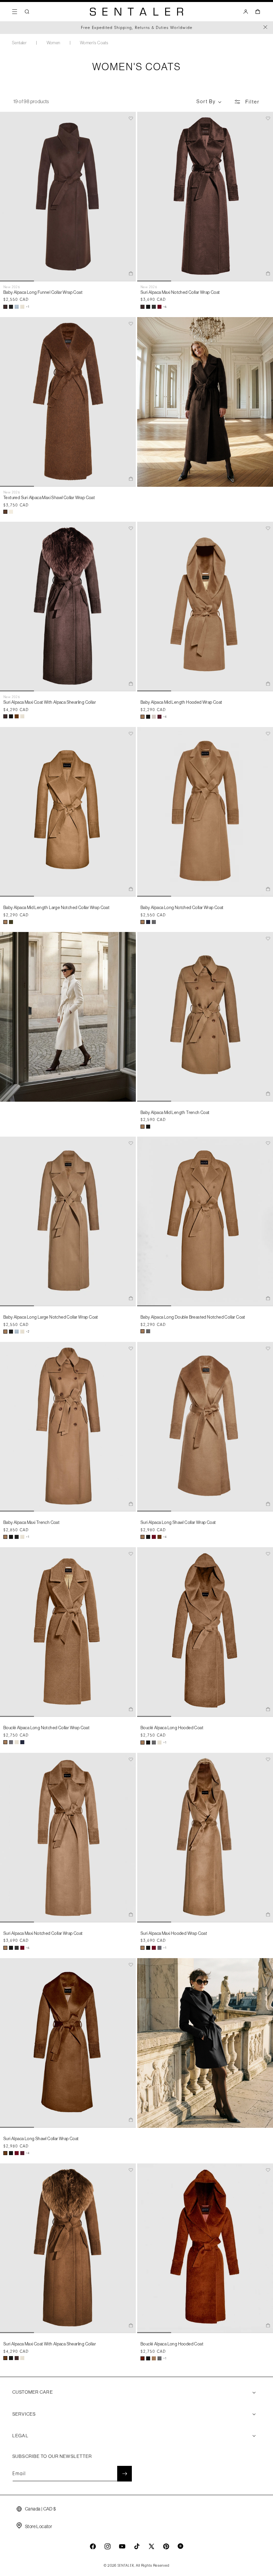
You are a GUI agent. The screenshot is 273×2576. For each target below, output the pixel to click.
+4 (165, 717)
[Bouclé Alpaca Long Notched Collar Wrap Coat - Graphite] (11, 1742)
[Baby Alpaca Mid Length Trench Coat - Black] (148, 1127)
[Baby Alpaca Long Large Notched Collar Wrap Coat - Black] (11, 1332)
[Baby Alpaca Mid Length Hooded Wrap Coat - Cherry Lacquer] (159, 717)
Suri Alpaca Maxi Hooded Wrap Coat (174, 1933)
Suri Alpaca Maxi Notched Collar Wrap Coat (180, 292)
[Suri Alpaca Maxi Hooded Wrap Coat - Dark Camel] (142, 1948)
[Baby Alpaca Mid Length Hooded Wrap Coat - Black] (148, 717)
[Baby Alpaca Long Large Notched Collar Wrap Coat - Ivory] (22, 1332)
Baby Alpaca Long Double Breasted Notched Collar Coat (193, 1317)
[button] (15, 12)
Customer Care (33, 2392)
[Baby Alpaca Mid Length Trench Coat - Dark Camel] (142, 1127)
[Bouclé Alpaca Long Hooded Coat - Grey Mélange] (154, 1743)
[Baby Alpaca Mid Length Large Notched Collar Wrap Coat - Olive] (11, 922)
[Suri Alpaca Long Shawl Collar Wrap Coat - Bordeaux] (154, 1537)
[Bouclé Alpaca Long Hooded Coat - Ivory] (159, 1743)
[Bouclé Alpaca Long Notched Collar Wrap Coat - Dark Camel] (5, 1742)
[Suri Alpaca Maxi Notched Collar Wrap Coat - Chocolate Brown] (142, 307)
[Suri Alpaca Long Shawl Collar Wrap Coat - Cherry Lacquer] (22, 2153)
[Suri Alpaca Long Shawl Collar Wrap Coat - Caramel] (159, 1537)
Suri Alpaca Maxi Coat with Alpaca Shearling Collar (50, 702)
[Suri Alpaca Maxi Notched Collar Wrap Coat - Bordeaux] (159, 307)
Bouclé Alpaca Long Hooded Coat (172, 1728)
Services (24, 2414)
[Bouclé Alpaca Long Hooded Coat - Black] (148, 1743)
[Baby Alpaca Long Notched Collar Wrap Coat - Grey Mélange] (154, 922)
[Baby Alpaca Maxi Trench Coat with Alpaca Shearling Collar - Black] (17, 1537)
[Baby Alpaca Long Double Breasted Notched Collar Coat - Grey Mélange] (148, 1331)
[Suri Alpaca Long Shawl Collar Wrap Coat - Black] (148, 1537)
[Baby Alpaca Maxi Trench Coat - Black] (11, 1537)
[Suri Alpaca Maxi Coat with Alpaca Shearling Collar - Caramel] (17, 716)
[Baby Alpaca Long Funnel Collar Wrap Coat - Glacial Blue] (17, 307)
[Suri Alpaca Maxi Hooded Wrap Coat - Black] (148, 1948)
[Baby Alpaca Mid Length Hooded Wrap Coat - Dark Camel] (142, 717)
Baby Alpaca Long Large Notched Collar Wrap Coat (51, 1317)
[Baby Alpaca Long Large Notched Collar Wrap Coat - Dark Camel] (5, 1332)
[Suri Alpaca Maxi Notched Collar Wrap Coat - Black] (148, 307)
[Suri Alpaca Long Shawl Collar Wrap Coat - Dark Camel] (142, 1537)
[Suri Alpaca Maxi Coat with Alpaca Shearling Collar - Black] (11, 716)
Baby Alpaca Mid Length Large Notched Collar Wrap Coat (56, 908)
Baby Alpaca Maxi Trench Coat (31, 1522)
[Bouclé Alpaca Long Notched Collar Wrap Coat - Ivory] (17, 1742)
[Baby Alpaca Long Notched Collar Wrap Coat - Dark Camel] (142, 922)
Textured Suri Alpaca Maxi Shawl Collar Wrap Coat (49, 498)
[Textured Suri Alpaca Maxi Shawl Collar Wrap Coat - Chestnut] (5, 512)
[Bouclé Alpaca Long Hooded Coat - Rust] (142, 2358)
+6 (165, 307)
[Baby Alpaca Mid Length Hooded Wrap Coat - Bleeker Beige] (154, 717)
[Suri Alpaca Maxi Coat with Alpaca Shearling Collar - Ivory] (22, 716)
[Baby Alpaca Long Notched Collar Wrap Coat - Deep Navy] (148, 922)
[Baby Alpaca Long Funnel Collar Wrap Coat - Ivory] (22, 307)
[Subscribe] (125, 2474)
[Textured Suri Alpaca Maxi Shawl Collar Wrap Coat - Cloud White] (11, 512)
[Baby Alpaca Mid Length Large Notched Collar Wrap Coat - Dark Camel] (5, 922)
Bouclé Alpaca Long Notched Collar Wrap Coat (46, 1728)
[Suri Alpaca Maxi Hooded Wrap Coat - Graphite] (159, 1948)
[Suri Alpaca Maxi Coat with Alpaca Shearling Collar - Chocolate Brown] (5, 716)
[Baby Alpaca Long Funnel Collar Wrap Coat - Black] (11, 307)
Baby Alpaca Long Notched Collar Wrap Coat (182, 908)
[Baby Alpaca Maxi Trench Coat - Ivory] (22, 1537)
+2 (28, 1332)
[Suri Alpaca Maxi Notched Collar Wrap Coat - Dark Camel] (5, 1948)
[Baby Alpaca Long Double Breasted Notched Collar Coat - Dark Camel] (142, 1331)
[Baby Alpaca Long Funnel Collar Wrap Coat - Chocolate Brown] (5, 307)
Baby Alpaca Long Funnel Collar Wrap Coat (43, 292)
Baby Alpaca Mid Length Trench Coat (175, 1112)
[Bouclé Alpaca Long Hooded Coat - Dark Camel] (142, 1743)
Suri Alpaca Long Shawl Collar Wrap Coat (178, 1522)
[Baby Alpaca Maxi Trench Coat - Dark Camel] (5, 1537)
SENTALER (126, 2566)
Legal (20, 2436)
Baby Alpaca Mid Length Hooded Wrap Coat (181, 702)
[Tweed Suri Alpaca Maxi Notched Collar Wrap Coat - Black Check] (154, 307)
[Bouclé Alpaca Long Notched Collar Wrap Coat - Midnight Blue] (22, 1742)
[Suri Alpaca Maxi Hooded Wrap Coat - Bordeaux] (154, 1948)
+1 (28, 307)
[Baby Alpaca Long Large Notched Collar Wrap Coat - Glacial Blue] (17, 1332)
